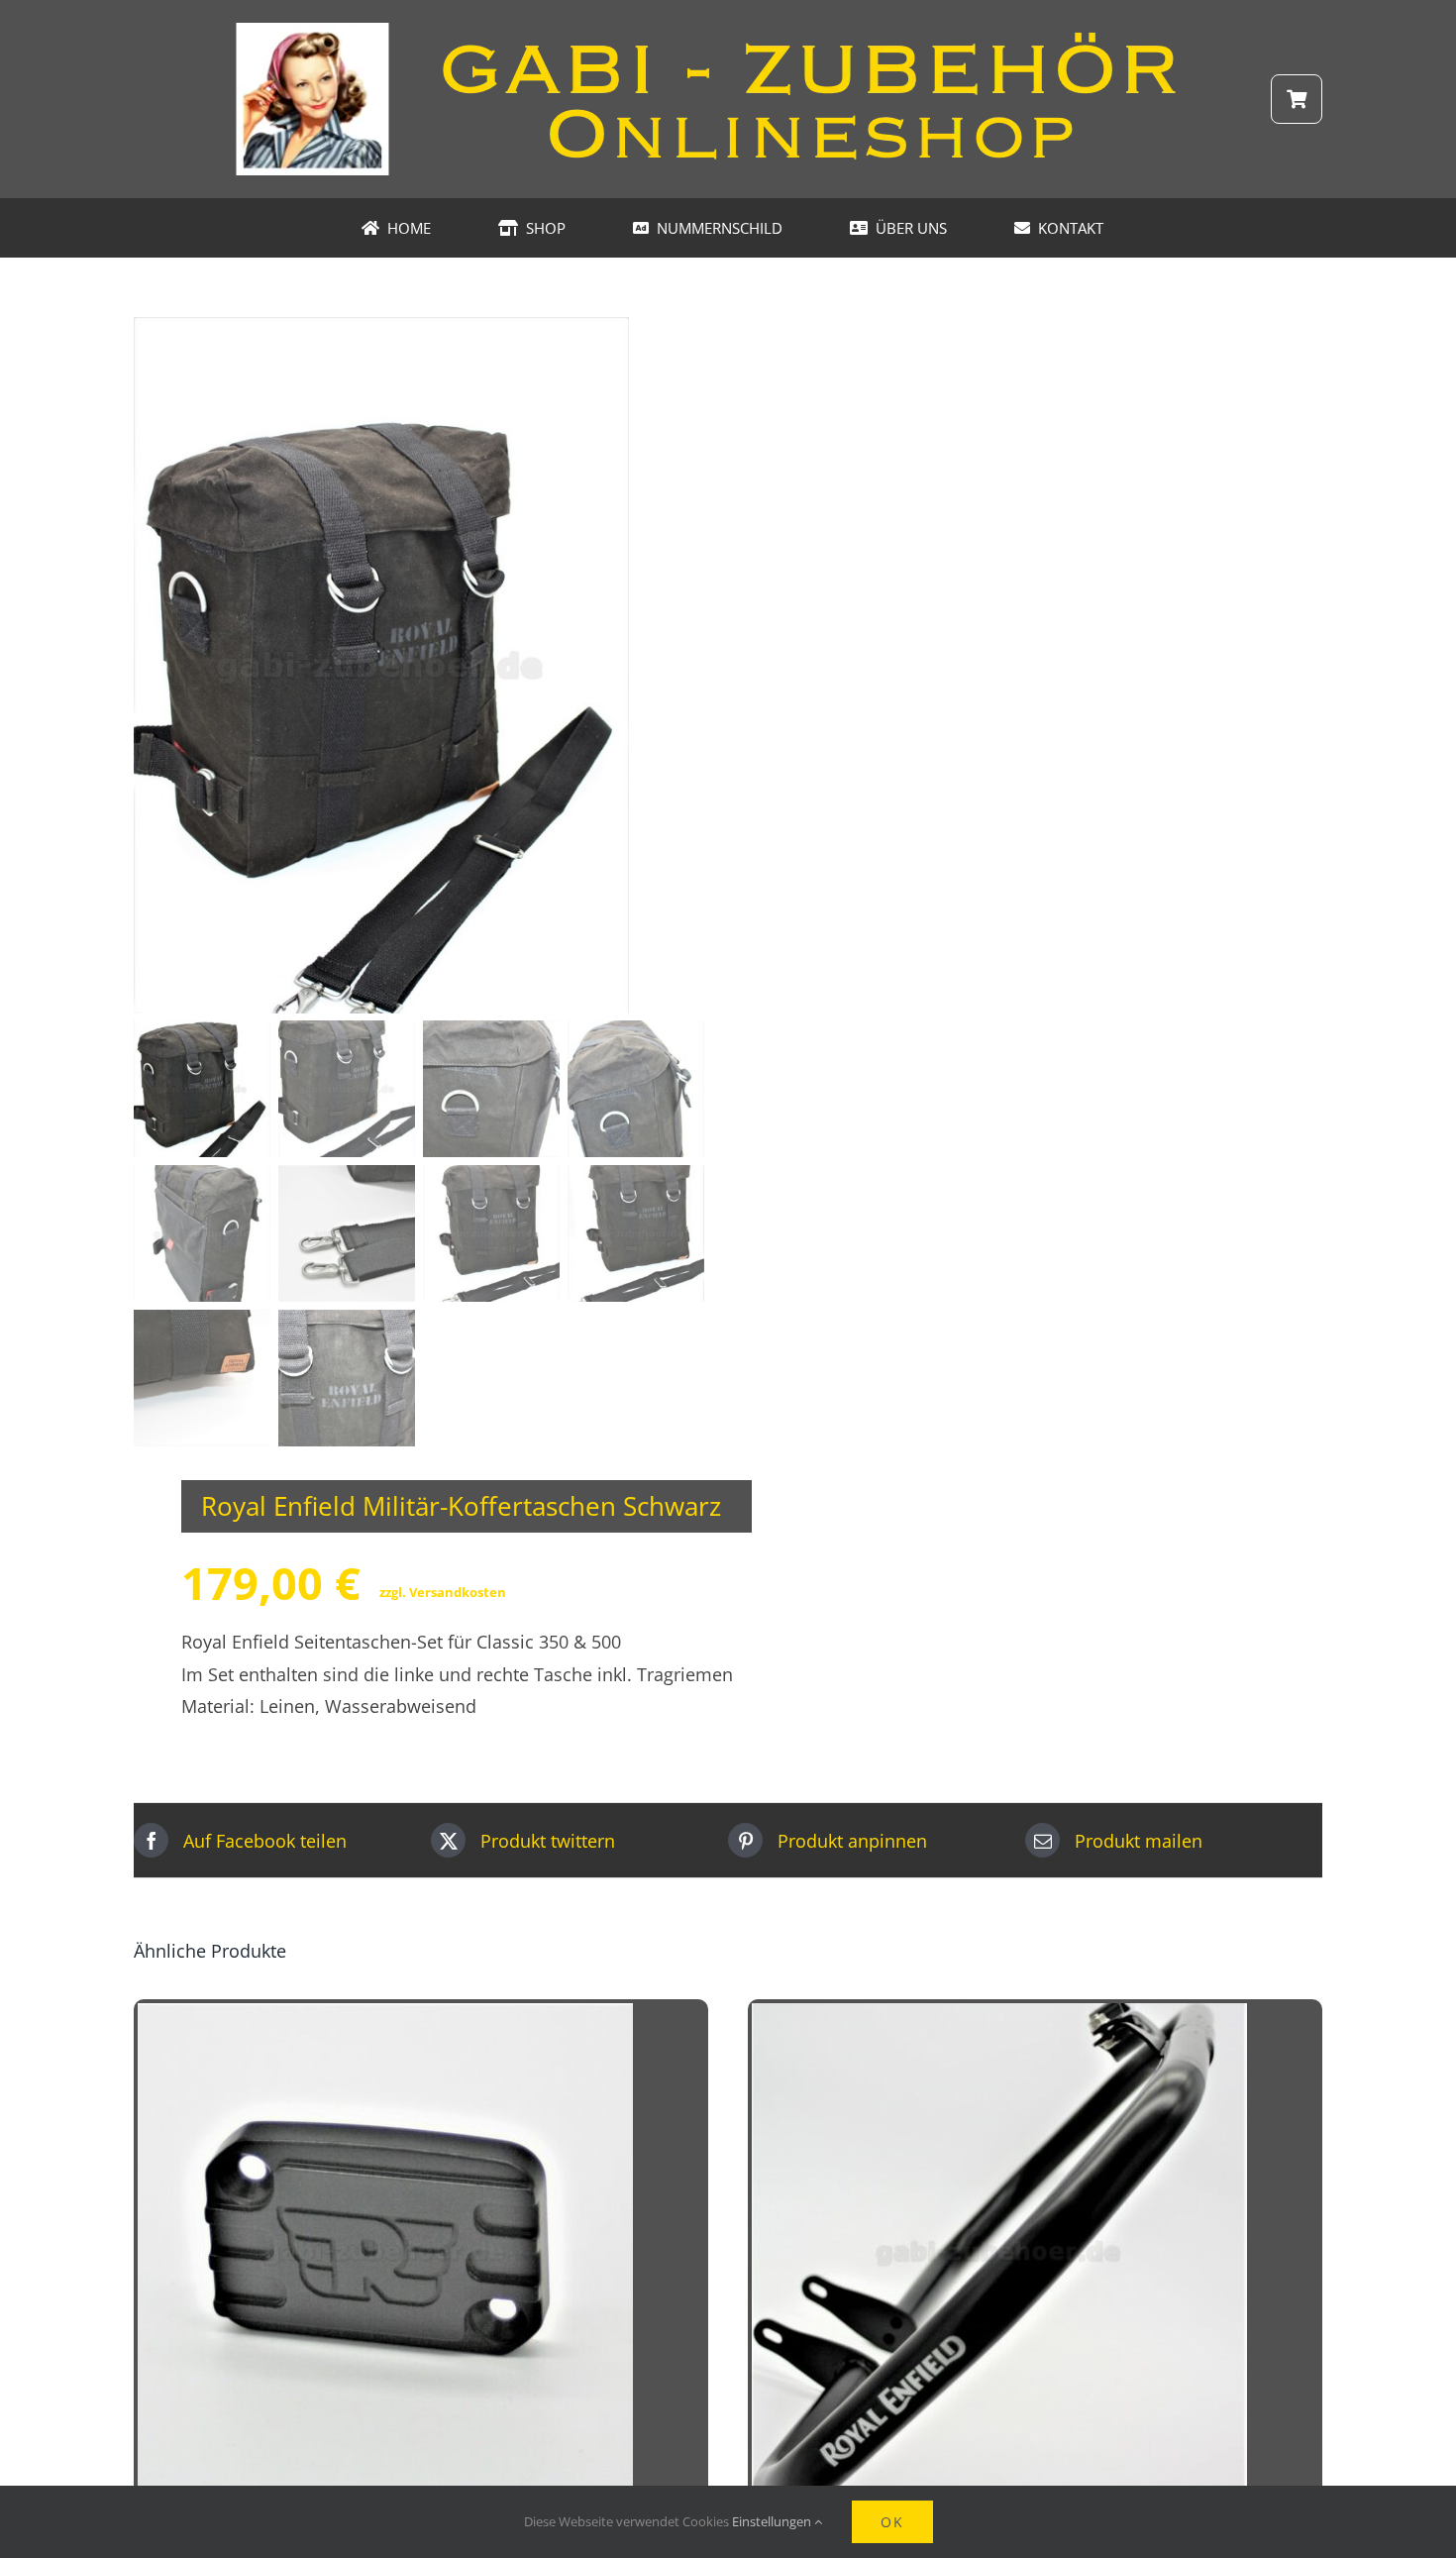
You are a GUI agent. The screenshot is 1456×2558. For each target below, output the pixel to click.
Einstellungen (773, 2521)
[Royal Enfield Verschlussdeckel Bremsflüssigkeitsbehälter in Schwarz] (385, 2019)
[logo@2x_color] (728, 29)
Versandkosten (458, 1592)
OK (892, 2522)
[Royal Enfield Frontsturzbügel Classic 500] (999, 2019)
